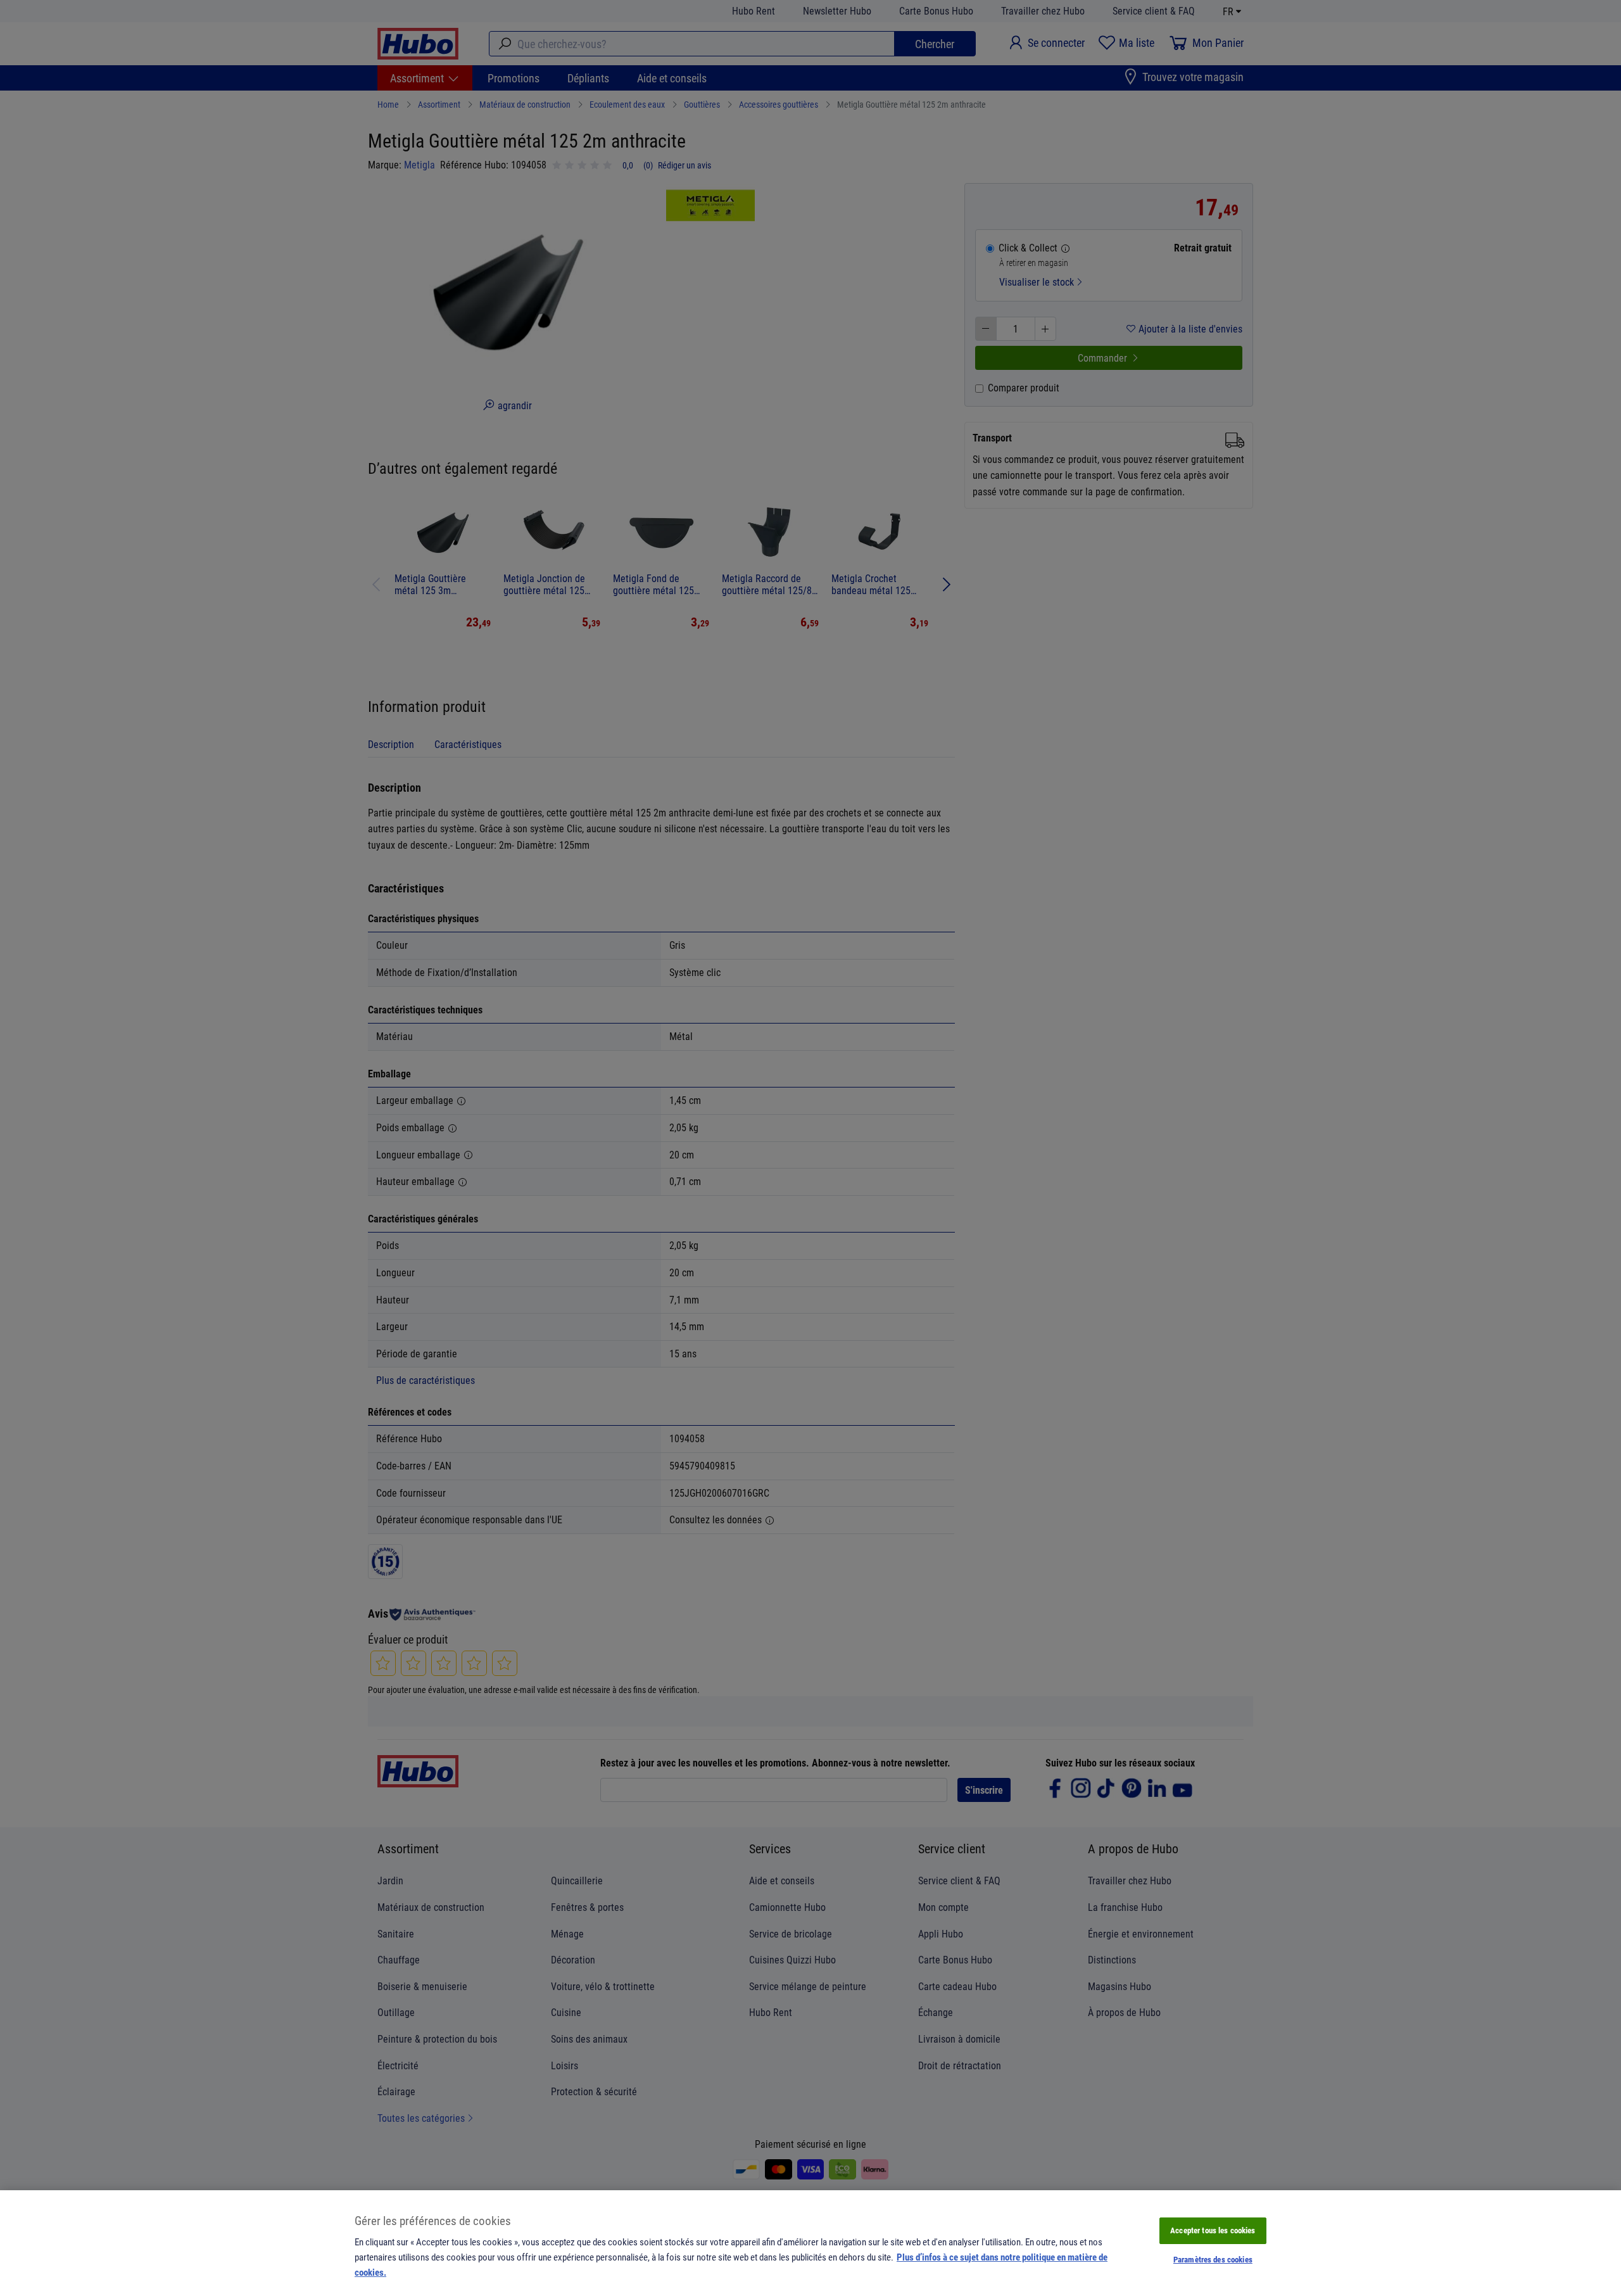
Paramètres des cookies (1213, 2259)
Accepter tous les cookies (1213, 2230)
